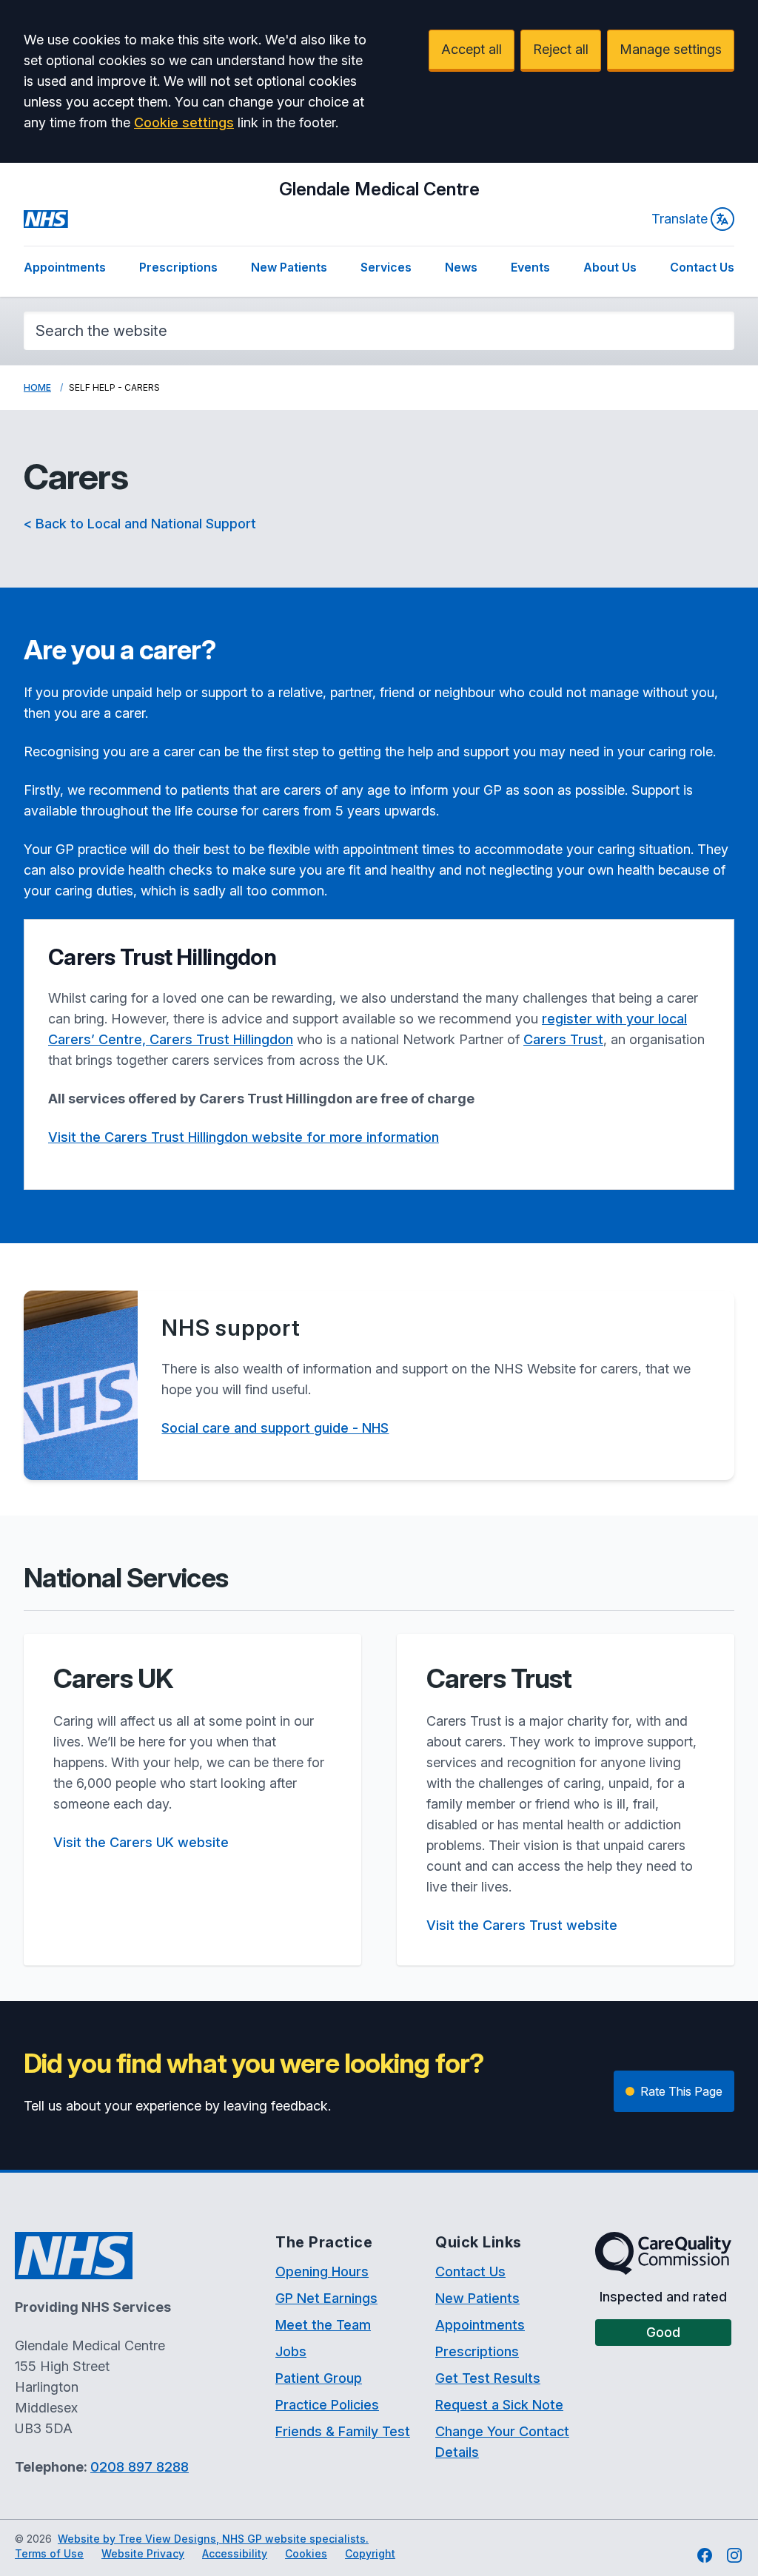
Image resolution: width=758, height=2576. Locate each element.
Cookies (306, 2553)
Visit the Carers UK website (141, 1842)
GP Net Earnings (326, 2298)
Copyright (370, 2553)
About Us (610, 267)
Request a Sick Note (499, 2405)
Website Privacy (143, 2553)
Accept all (472, 49)
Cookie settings (184, 122)
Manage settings (671, 49)
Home (37, 387)
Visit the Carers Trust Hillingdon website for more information (244, 1137)
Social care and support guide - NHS (275, 1428)
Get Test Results (488, 2378)
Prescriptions (178, 267)
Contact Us (702, 267)
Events (530, 267)
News (461, 267)
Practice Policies (327, 2405)
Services (386, 267)
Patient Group (319, 2378)
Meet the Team (323, 2325)
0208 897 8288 (140, 2467)
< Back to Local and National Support (140, 524)
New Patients (289, 267)
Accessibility (235, 2553)
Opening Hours (322, 2271)
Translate (680, 219)
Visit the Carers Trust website (522, 1925)
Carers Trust (563, 1039)
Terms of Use (49, 2553)
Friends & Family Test (343, 2431)
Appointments (65, 267)
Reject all (561, 49)
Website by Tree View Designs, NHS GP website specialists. (213, 2539)
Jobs (291, 2351)
